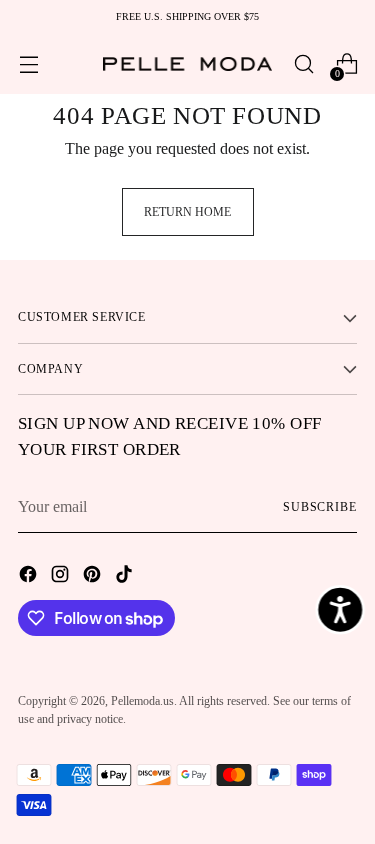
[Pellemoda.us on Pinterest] (94, 577)
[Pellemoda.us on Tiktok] (126, 577)
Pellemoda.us (142, 701)
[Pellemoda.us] (188, 63)
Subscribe (320, 507)
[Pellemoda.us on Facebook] (30, 577)
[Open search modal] (303, 64)
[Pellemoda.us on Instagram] (62, 577)
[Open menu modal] (28, 64)
